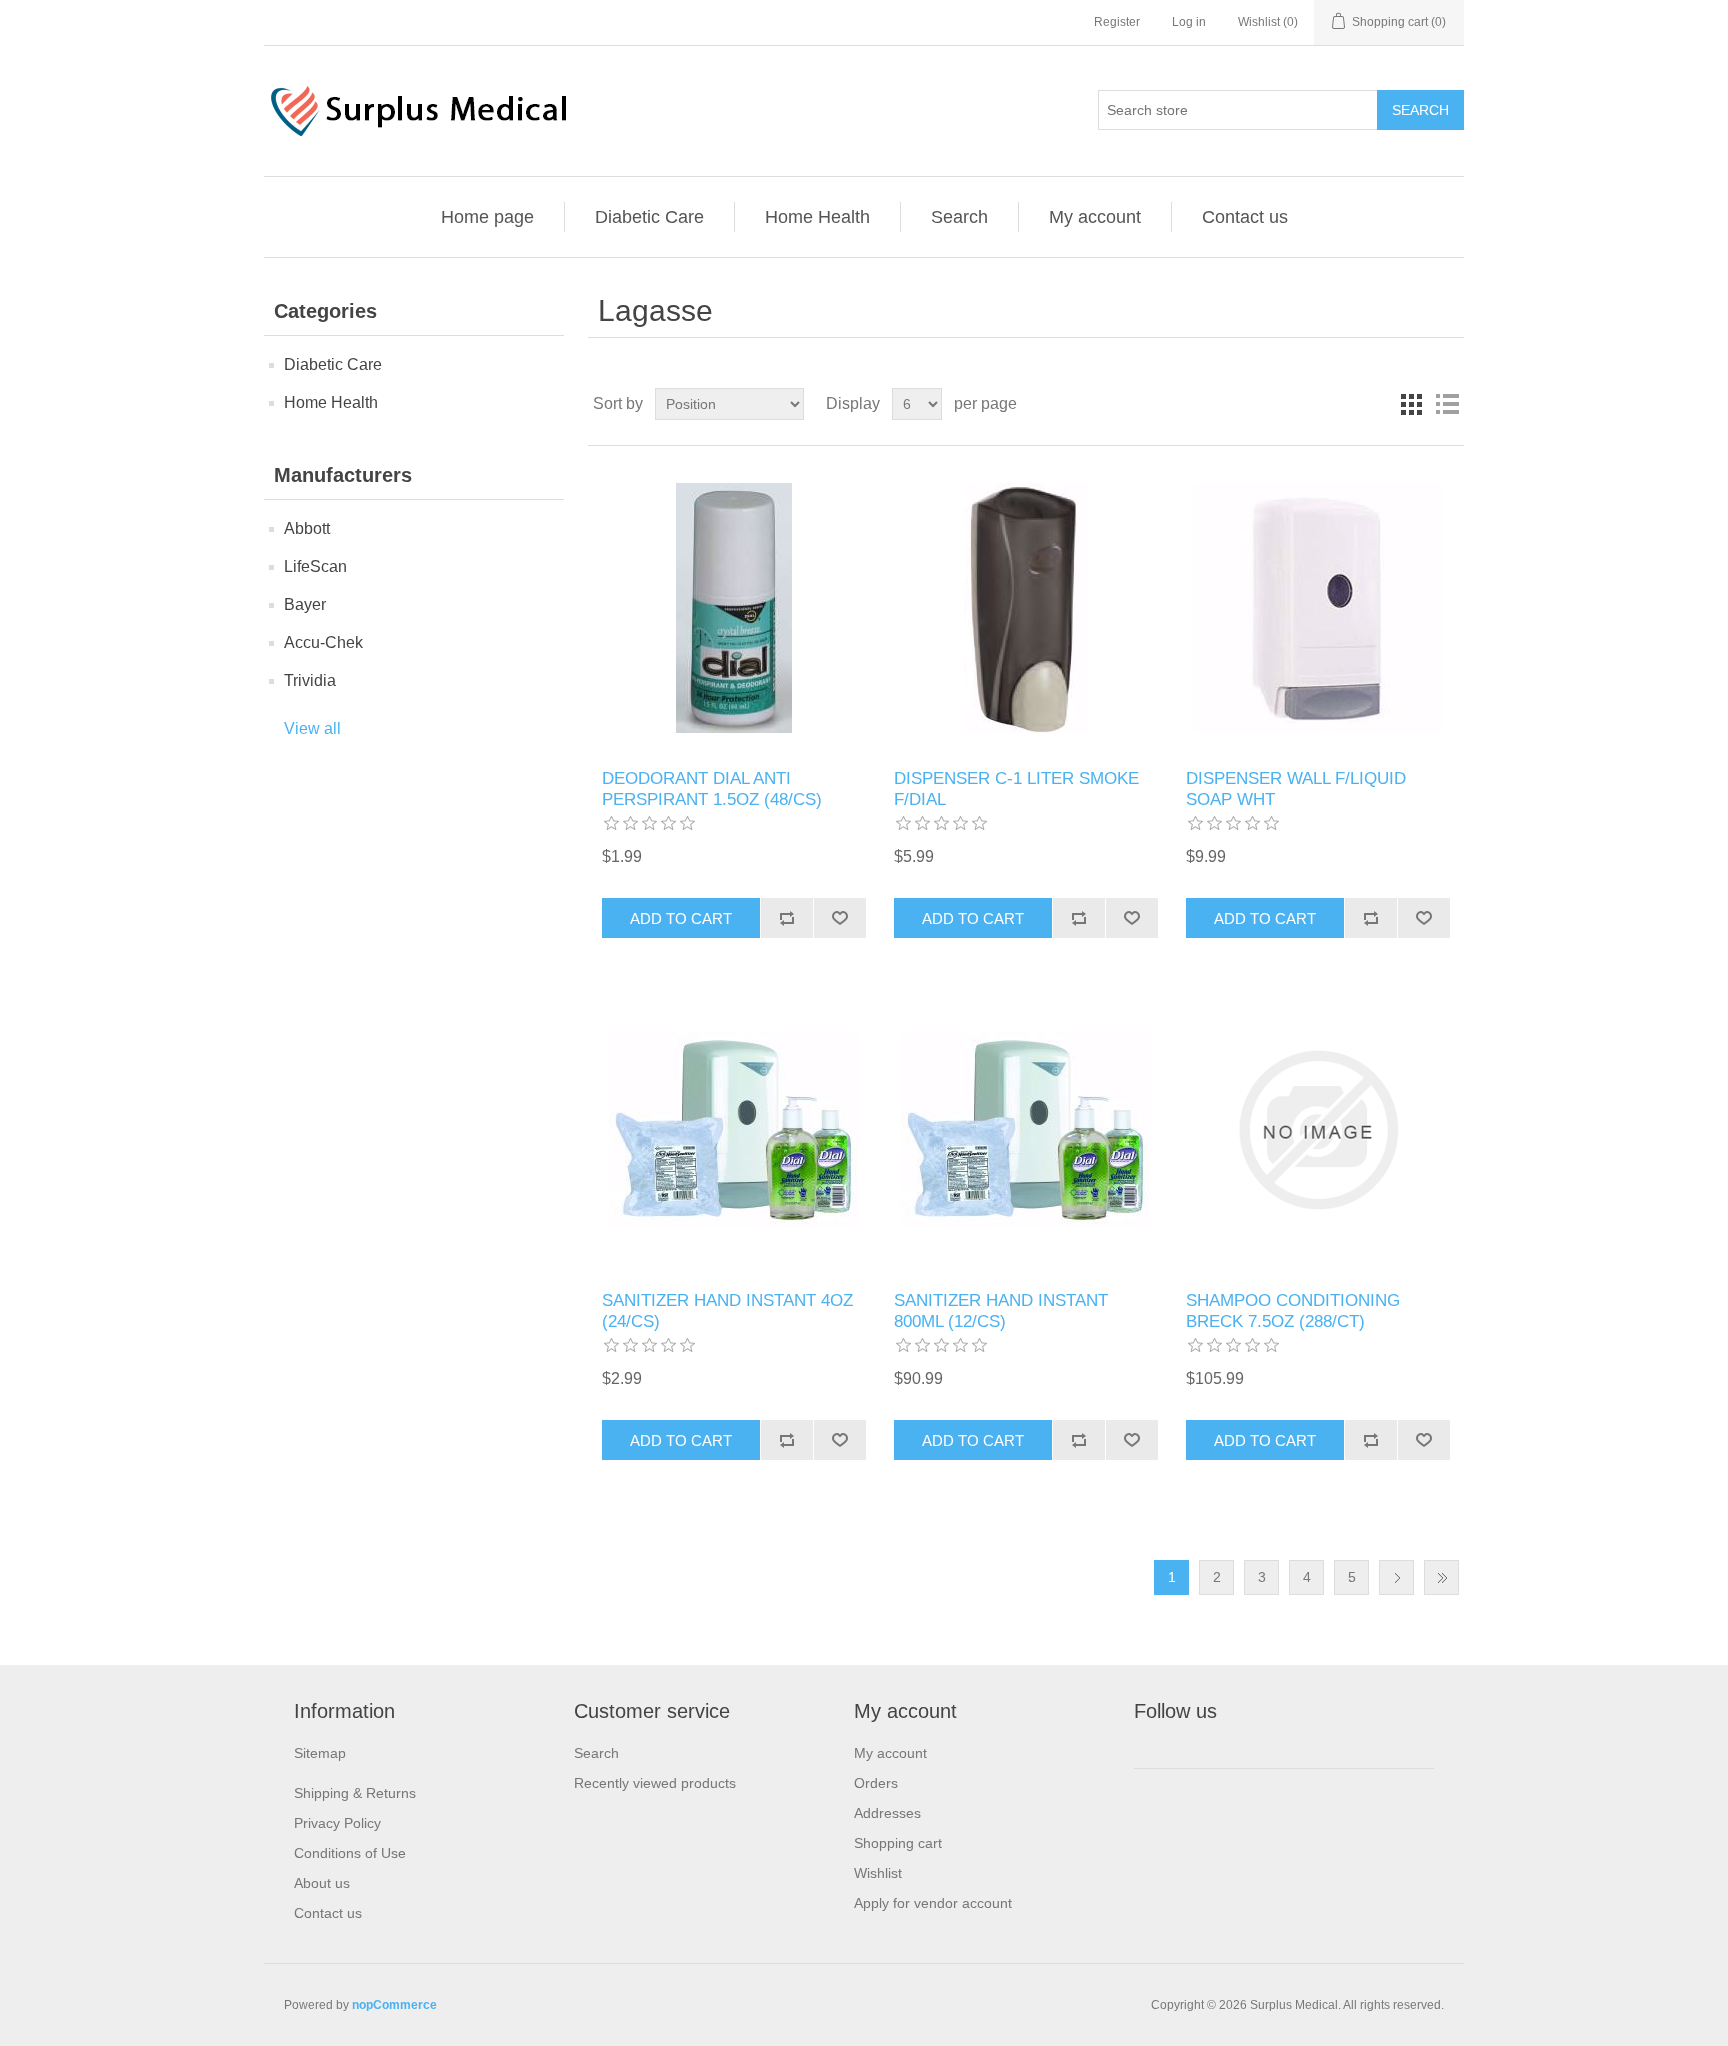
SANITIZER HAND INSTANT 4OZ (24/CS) (727, 1310)
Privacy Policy (337, 1823)
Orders (876, 1783)
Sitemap (320, 1753)
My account (1095, 217)
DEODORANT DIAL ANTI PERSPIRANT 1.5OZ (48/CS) (712, 788)
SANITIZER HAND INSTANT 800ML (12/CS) (1001, 1310)
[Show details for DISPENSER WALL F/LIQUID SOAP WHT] (1317, 607)
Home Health (817, 217)
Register (1117, 22)
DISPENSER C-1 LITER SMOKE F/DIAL (1016, 788)
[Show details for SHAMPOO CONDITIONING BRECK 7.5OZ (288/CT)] (1317, 1129)
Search (959, 217)
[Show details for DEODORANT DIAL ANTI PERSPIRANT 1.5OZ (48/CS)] (733, 607)
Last (1441, 1577)
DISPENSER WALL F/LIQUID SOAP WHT (1296, 788)
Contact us (1245, 217)
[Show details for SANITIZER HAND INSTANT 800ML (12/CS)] (1025, 1129)
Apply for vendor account (933, 1903)
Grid (1411, 404)
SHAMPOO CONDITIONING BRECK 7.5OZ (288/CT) (1293, 1310)
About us (322, 1883)
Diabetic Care (649, 217)
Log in (1189, 22)
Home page (487, 217)
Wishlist (878, 1873)
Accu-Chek (323, 642)
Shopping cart (898, 1843)
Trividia (310, 680)
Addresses (887, 1813)
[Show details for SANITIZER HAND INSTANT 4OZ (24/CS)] (733, 1129)
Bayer (305, 604)
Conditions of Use (350, 1853)
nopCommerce (394, 2005)
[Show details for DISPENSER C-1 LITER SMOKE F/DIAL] (1025, 607)
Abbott (307, 528)
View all (312, 728)
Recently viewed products (655, 1783)
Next (1396, 1577)
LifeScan (315, 566)
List (1447, 404)
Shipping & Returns (355, 1793)
